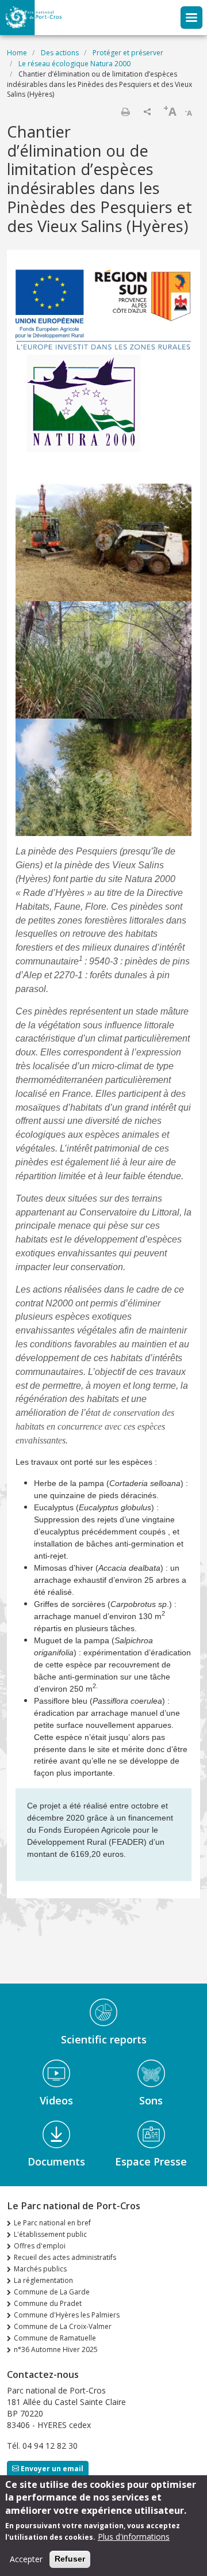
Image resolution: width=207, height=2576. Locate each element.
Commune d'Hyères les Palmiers (67, 2315)
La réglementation (43, 2280)
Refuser (70, 2559)
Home (17, 53)
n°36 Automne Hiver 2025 (56, 2349)
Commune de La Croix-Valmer (63, 2326)
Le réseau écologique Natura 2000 (74, 64)
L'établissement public (50, 2234)
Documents (56, 2161)
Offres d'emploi (40, 2246)
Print (125, 112)
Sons (151, 2100)
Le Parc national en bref (52, 2223)
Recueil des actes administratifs (65, 2257)
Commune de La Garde (52, 2292)
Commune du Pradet (48, 2303)
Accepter (26, 2559)
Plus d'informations (134, 2537)
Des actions (60, 53)
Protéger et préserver (128, 53)
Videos (56, 2100)
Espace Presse (151, 2161)
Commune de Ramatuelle (55, 2338)
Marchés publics (40, 2269)
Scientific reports (104, 2039)
